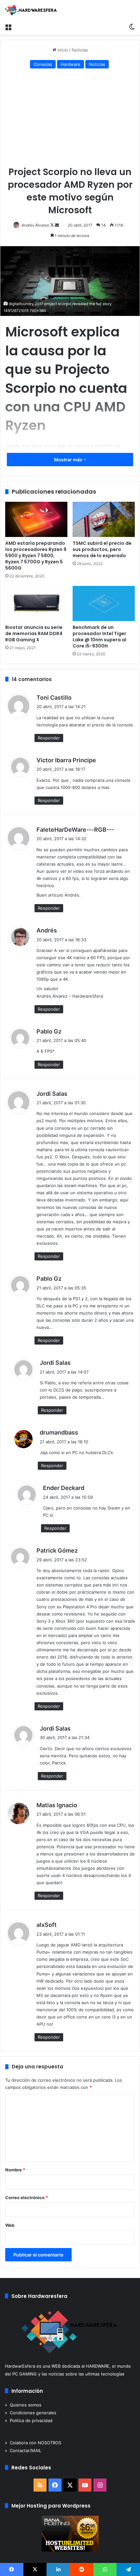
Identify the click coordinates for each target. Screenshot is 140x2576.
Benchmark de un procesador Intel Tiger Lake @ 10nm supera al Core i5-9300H (99, 637)
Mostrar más (69, 460)
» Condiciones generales (31, 2413)
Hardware (70, 64)
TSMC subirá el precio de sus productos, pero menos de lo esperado (102, 549)
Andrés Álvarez (35, 225)
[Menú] (8, 27)
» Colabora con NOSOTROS (33, 2443)
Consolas (43, 64)
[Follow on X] (53, 225)
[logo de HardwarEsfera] (31, 10)
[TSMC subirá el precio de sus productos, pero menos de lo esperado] (104, 519)
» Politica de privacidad (29, 2420)
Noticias (80, 50)
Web (10, 2225)
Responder (49, 738)
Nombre (15, 2170)
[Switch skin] (132, 27)
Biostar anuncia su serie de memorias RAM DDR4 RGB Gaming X (34, 633)
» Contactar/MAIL (23, 2450)
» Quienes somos (23, 2405)
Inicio (62, 50)
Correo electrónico (27, 2197)
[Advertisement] (70, 119)
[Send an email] (57, 225)
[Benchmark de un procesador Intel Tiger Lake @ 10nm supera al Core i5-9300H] (104, 603)
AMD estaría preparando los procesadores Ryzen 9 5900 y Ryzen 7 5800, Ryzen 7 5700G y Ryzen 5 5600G (36, 556)
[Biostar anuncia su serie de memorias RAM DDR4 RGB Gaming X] (36, 603)
